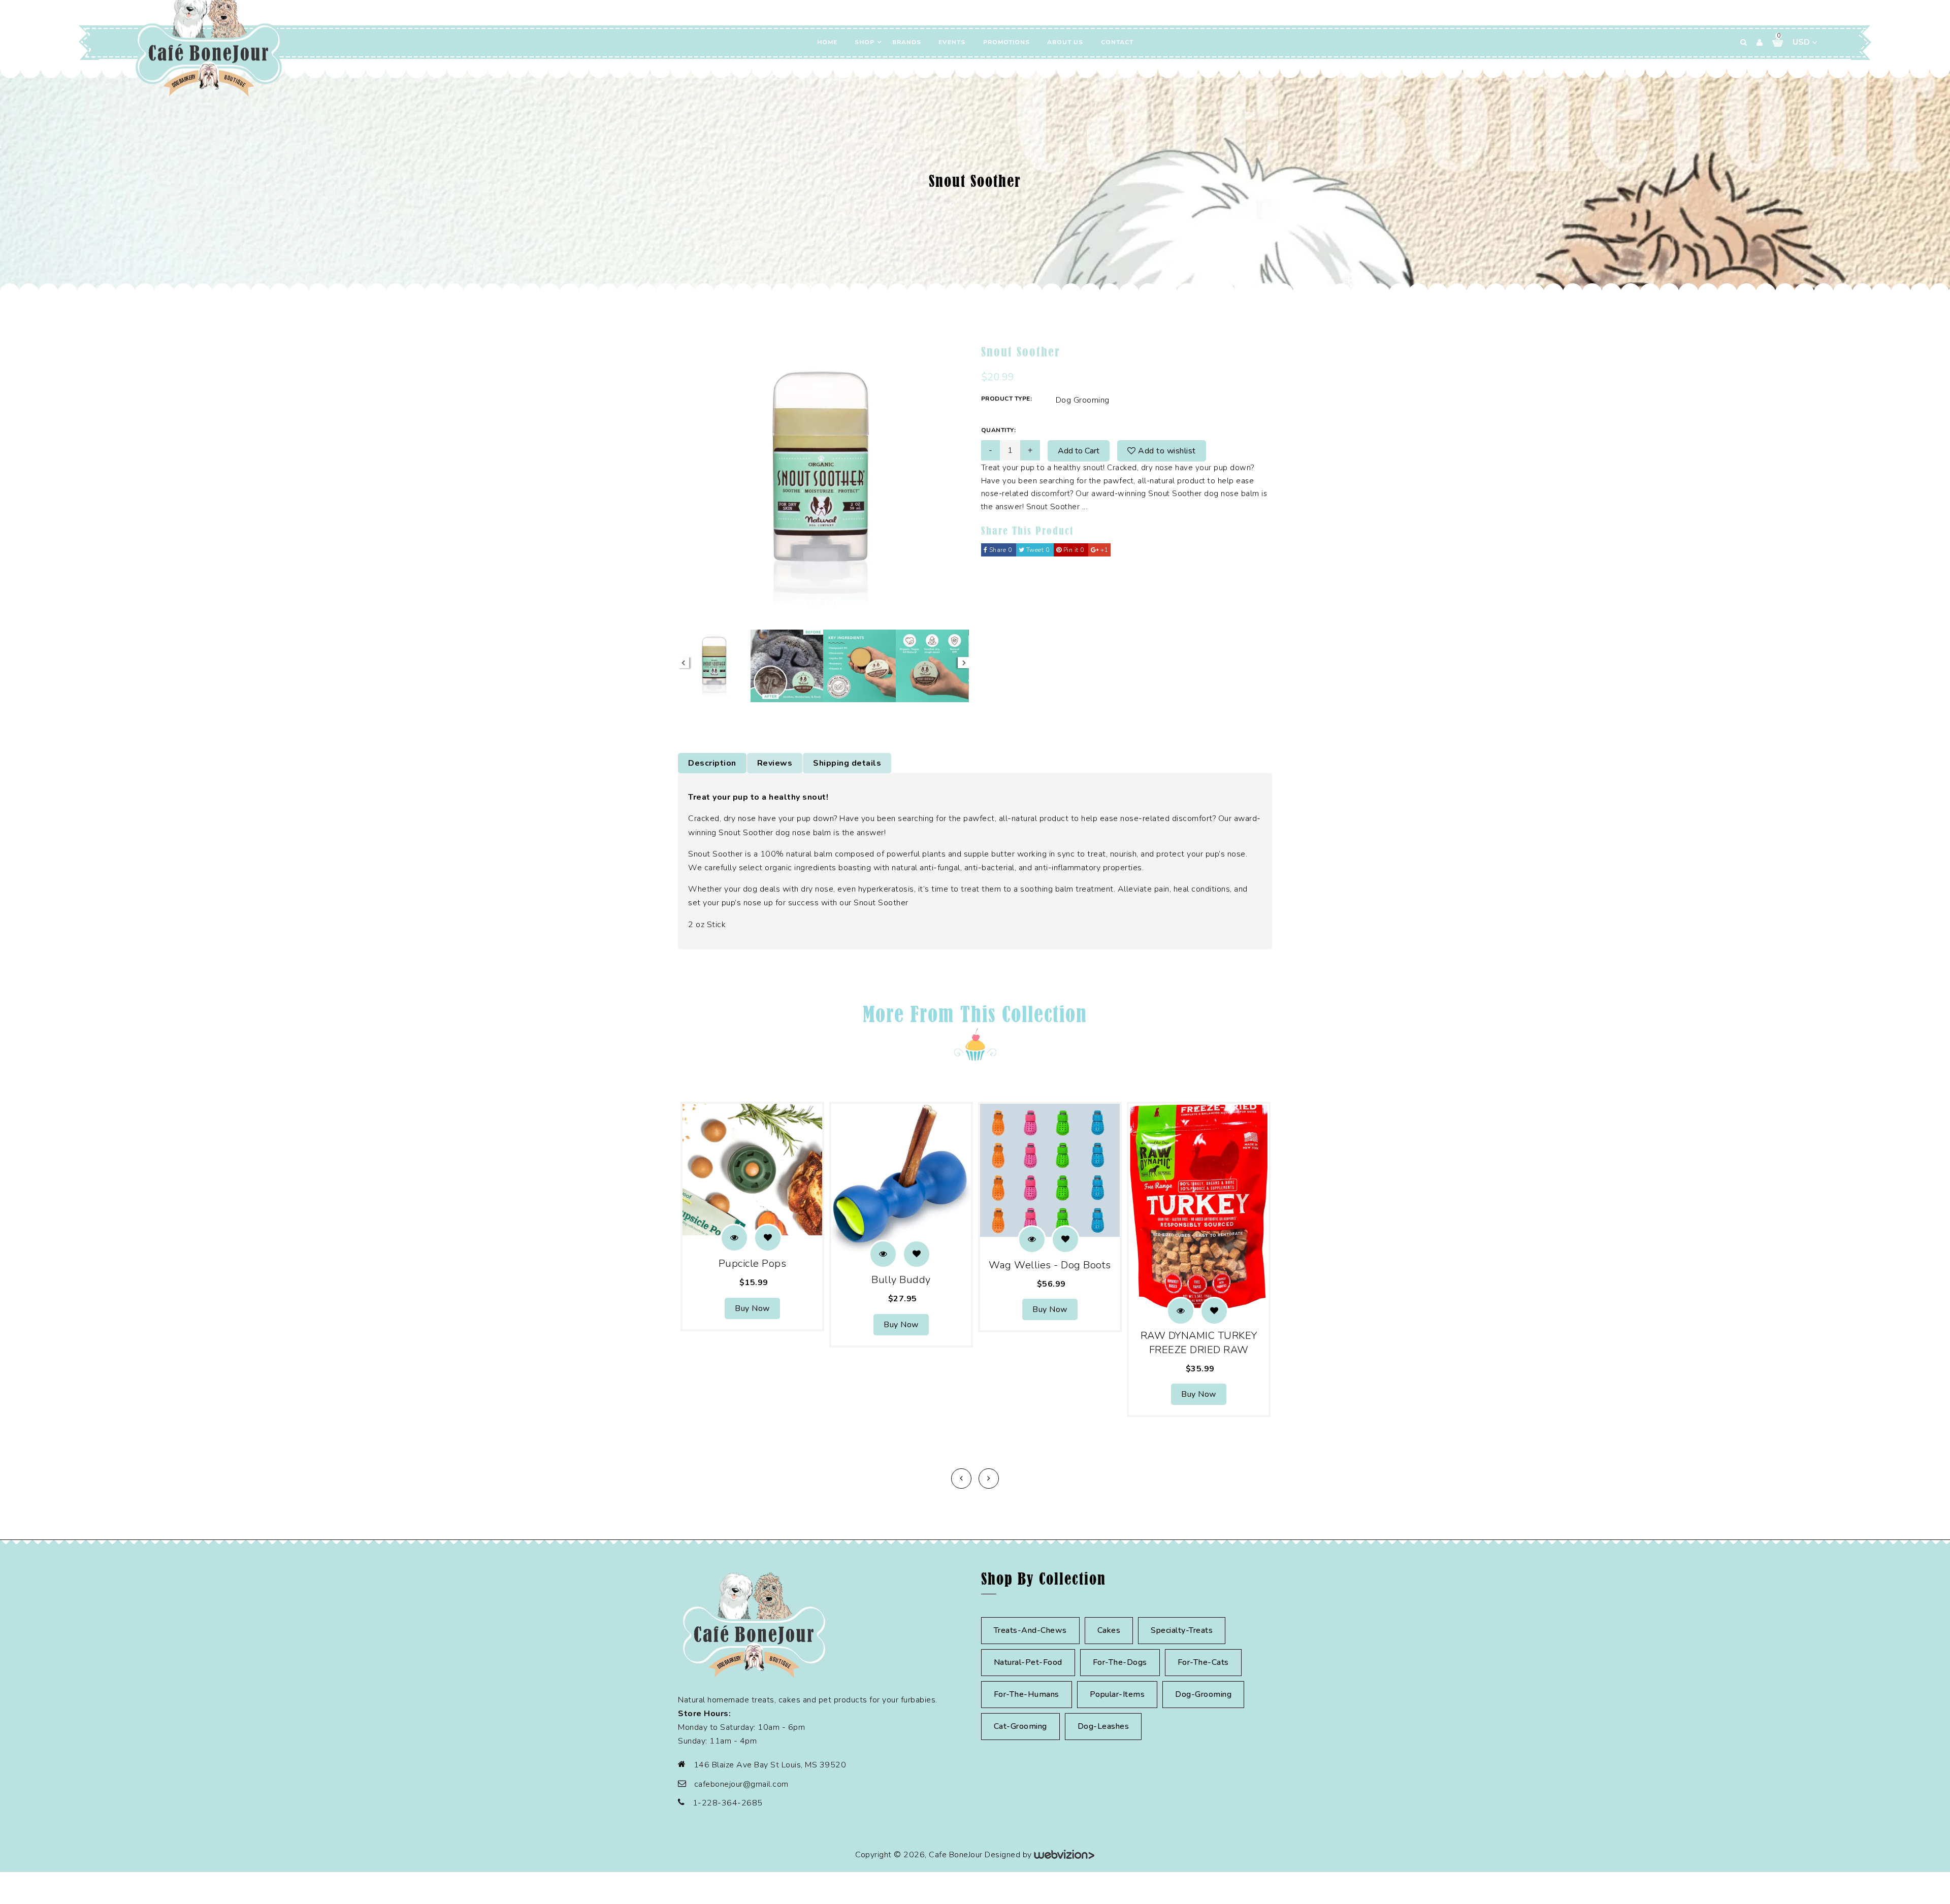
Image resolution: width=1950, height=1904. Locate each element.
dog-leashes (1103, 1726)
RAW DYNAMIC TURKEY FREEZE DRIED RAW (1199, 1343)
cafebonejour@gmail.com (741, 1784)
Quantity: (999, 430)
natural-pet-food (1028, 1662)
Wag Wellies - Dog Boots (1050, 1265)
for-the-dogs (1120, 1662)
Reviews (775, 763)
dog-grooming (1203, 1694)
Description (712, 763)
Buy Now (752, 1308)
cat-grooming (1020, 1726)
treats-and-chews (1030, 1630)
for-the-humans (1027, 1694)
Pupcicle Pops (753, 1263)
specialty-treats (1182, 1630)
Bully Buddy (901, 1280)
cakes (1109, 1630)
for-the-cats (1203, 1662)
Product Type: (1007, 399)
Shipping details (847, 763)
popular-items (1117, 1694)
